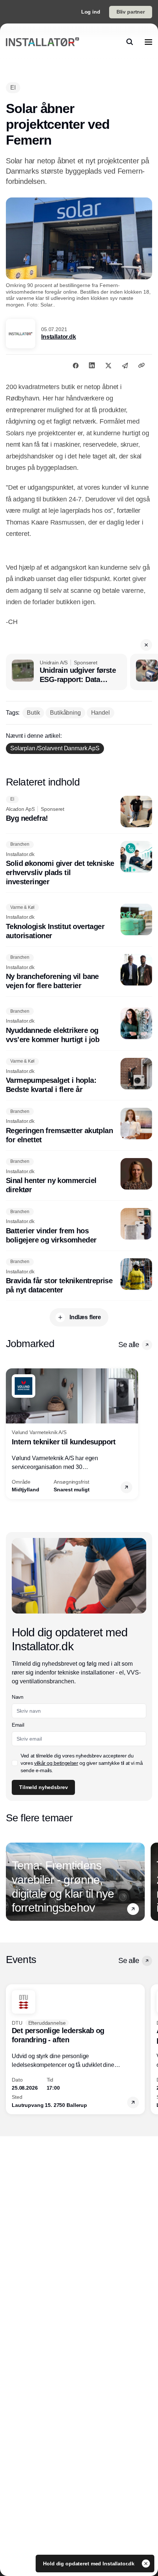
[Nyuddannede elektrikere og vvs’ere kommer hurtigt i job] (79, 1026)
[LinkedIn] (92, 365)
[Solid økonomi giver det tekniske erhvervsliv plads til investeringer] (79, 864)
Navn (18, 1697)
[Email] (125, 365)
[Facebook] (76, 365)
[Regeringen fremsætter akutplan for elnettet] (79, 1126)
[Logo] (42, 42)
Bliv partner (131, 12)
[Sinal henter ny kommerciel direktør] (79, 1176)
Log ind (91, 12)
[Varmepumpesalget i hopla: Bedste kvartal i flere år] (79, 1076)
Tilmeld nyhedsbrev (43, 1787)
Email (18, 1725)
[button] (146, 645)
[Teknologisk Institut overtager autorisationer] (79, 922)
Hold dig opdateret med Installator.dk (89, 2564)
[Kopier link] (141, 365)
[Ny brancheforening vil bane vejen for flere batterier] (79, 972)
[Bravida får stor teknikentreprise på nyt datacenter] (79, 1277)
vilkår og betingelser (56, 1763)
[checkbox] (15, 1763)
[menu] (148, 42)
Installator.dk (59, 337)
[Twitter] (108, 365)
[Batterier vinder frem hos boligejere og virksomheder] (79, 1226)
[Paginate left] (12, 1434)
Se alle (129, 1345)
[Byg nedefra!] (79, 812)
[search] (130, 42)
